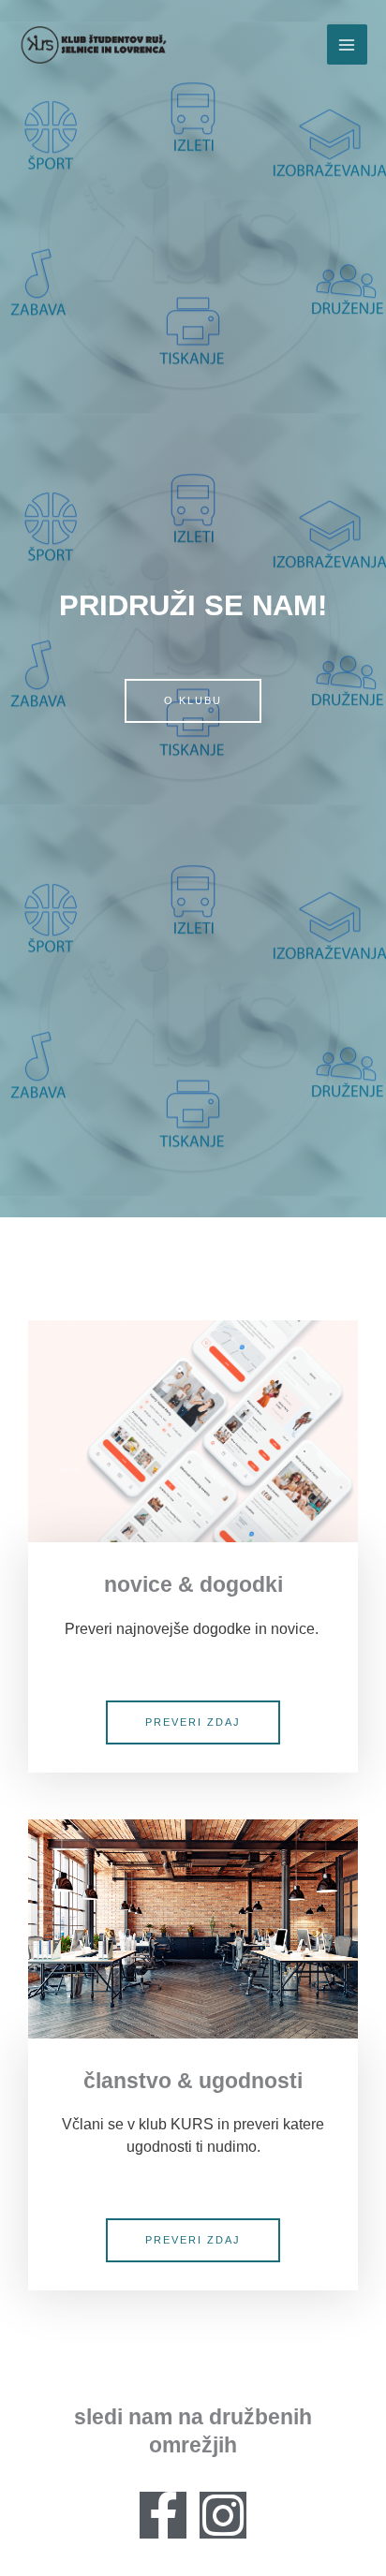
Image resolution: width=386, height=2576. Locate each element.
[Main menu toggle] (347, 44)
